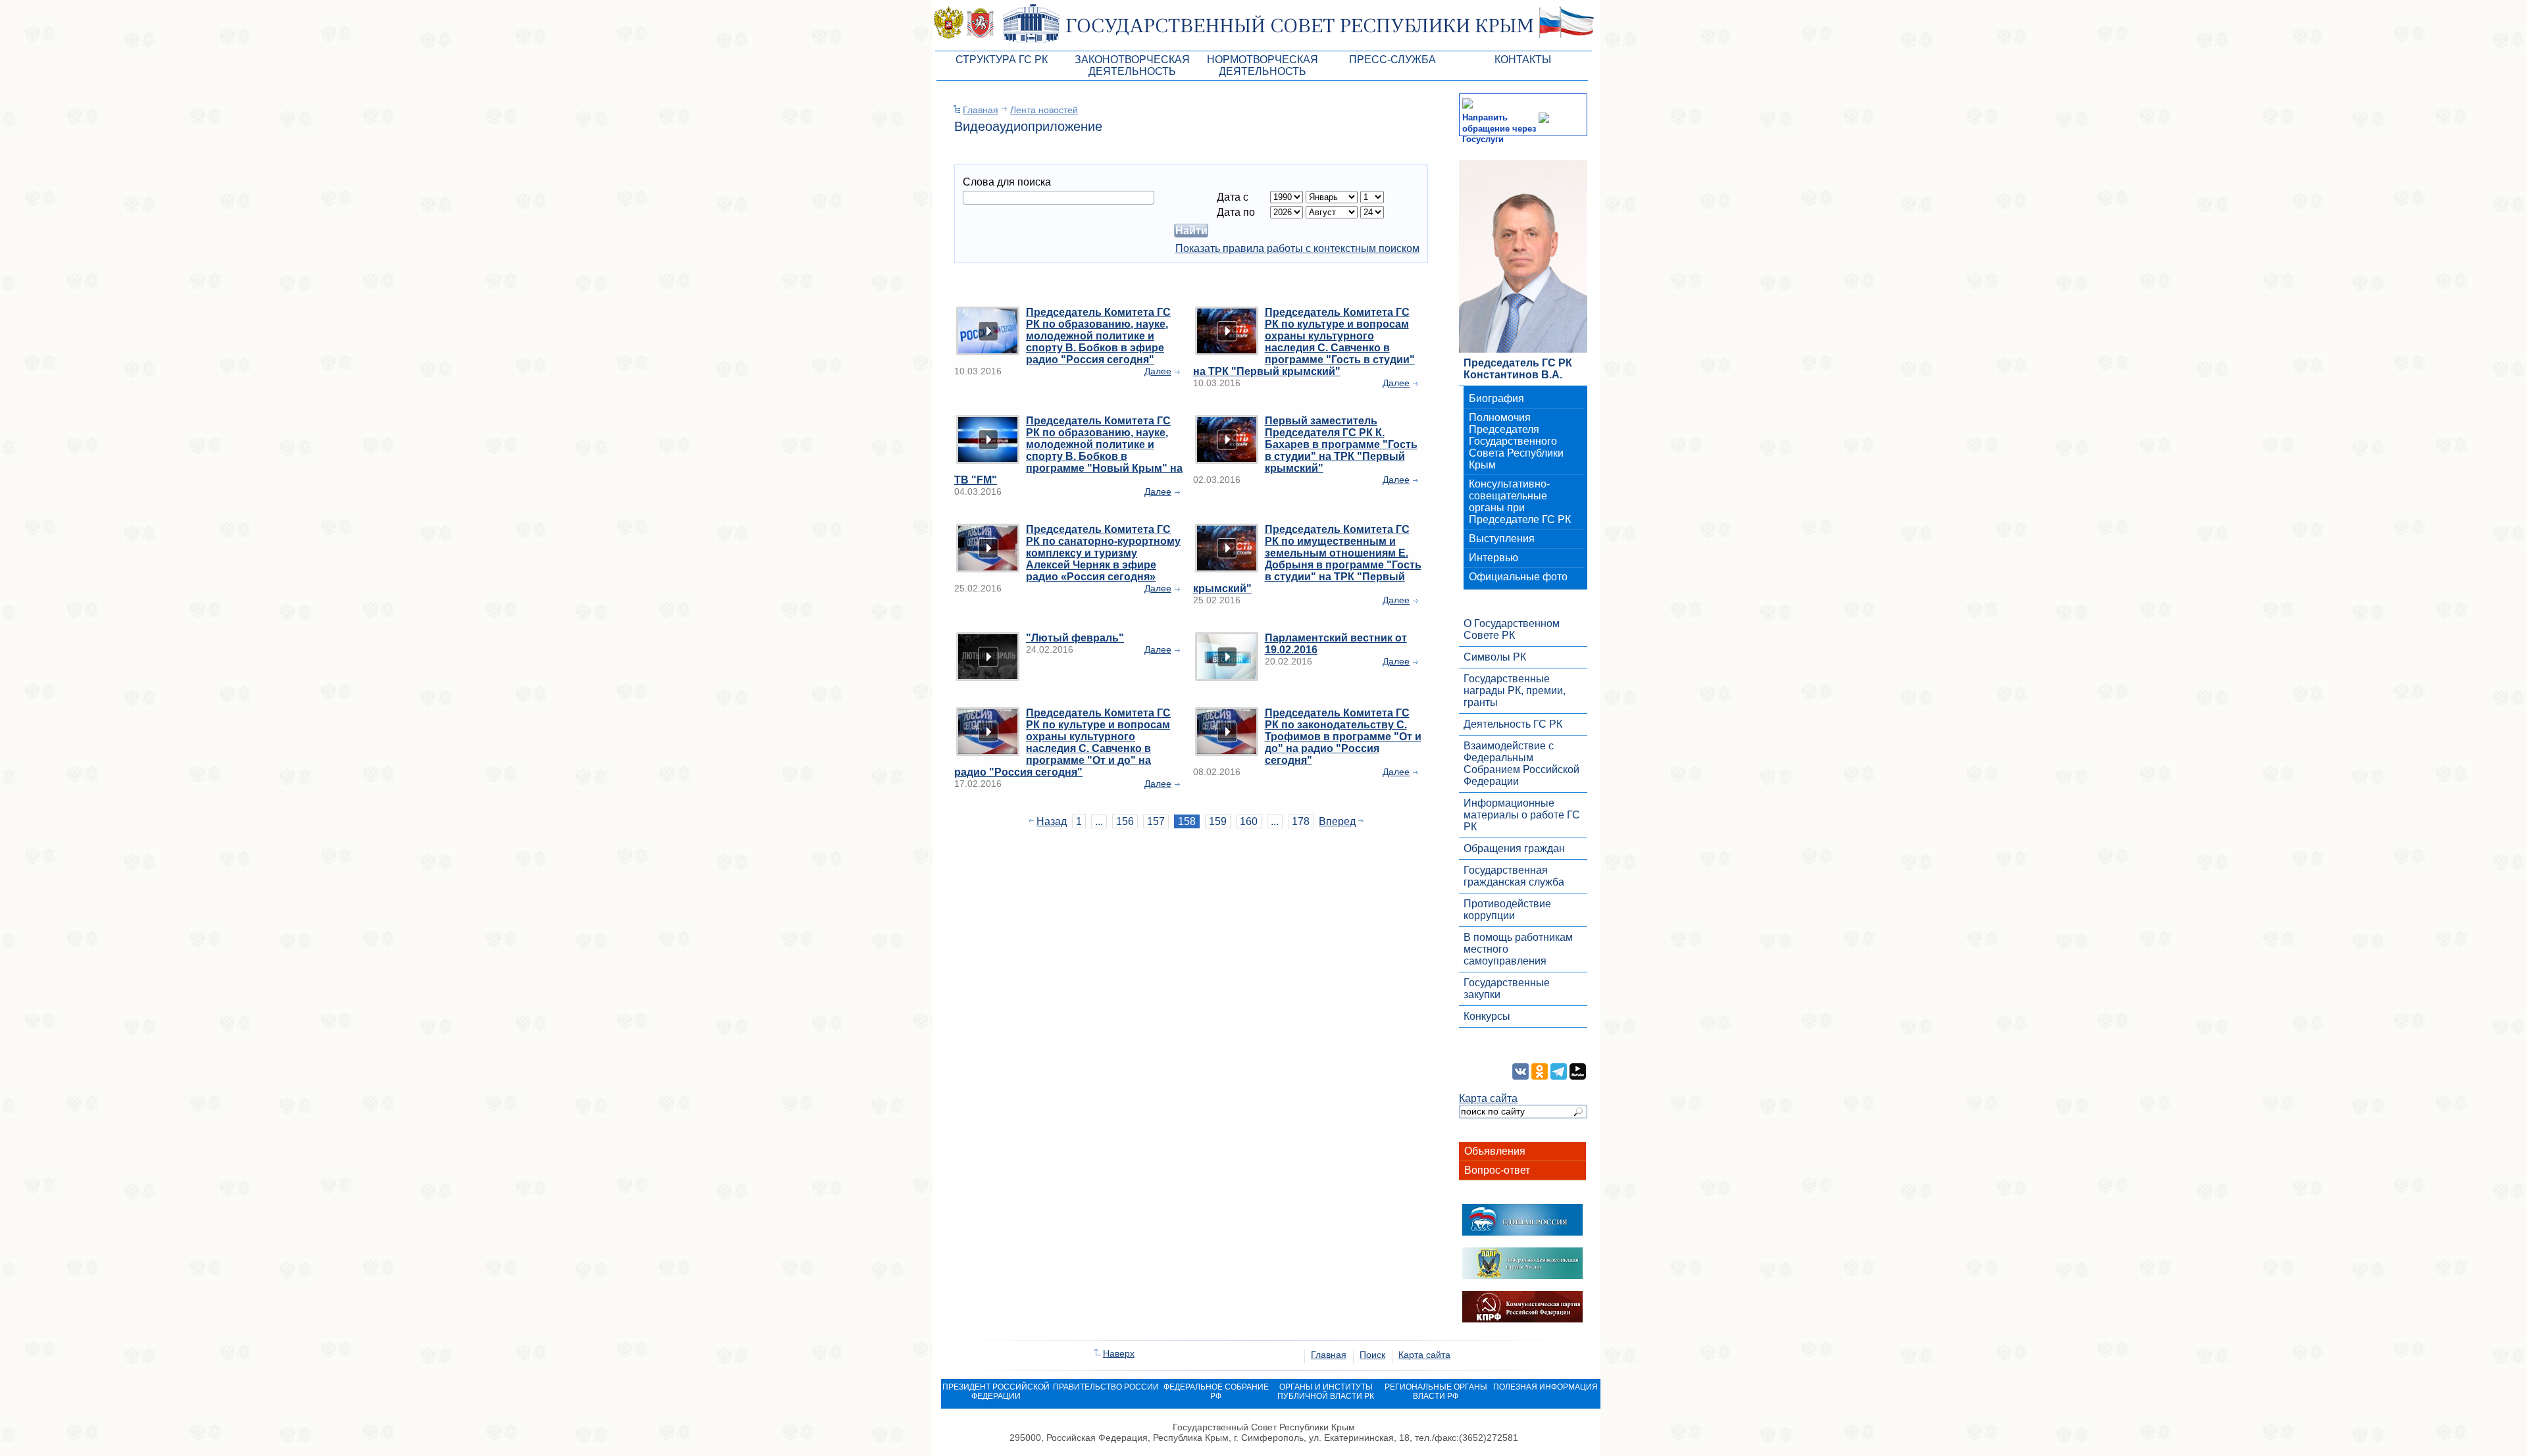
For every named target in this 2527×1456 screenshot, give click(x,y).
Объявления (1495, 1151)
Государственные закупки (1507, 989)
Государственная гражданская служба (1514, 876)
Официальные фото (1518, 577)
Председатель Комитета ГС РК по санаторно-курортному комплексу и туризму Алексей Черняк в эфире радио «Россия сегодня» (1103, 553)
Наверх (1119, 1353)
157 (1156, 821)
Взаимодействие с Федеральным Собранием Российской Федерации (1521, 764)
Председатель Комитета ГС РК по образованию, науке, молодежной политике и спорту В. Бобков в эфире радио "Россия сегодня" (1098, 336)
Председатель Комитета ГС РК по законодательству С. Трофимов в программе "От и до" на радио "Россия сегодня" (1343, 737)
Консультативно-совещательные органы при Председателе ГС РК (1520, 502)
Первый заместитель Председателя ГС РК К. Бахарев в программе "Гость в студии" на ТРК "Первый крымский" (1341, 444)
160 (1249, 821)
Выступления (1502, 539)
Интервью (1493, 558)
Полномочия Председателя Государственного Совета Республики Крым (1516, 441)
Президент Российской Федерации (996, 1392)
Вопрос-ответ (1497, 1170)
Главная (981, 110)
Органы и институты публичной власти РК (1326, 1392)
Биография (1496, 398)
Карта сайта (1488, 1098)
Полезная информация (1545, 1387)
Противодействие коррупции (1507, 910)
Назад (1052, 821)
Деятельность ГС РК (1513, 724)
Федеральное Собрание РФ (1216, 1392)
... (1099, 821)
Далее (1158, 371)
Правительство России (1106, 1387)
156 (1125, 821)
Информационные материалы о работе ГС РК (1522, 815)
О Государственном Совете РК (1512, 629)
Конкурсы (1487, 1016)
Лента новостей (1044, 110)
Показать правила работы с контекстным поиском (1297, 248)
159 (1218, 821)
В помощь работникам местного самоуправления (1518, 949)
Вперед (1337, 821)
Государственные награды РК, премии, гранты (1515, 690)
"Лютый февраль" (1075, 638)
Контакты (1523, 60)
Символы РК (1495, 657)
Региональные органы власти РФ (1436, 1392)
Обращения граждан (1514, 848)
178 (1301, 821)
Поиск (1372, 1355)
